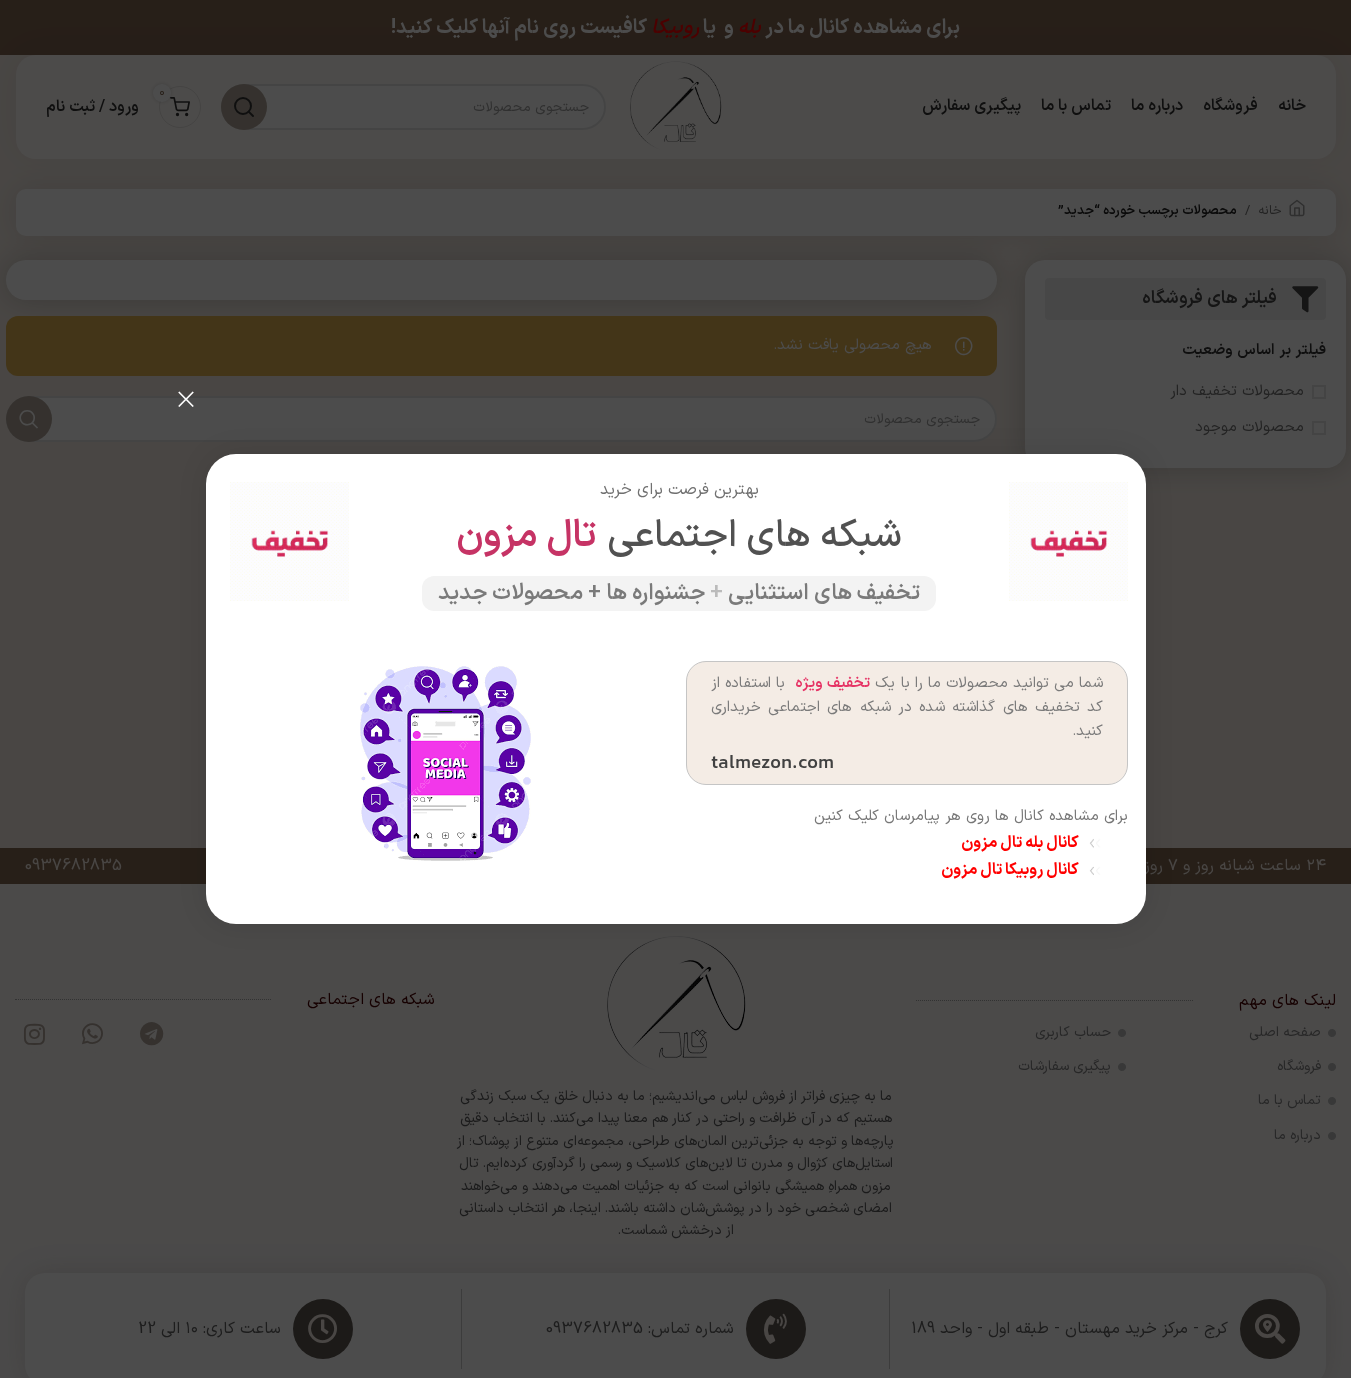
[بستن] (186, 399)
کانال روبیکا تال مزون (1009, 870)
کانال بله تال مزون (1019, 843)
